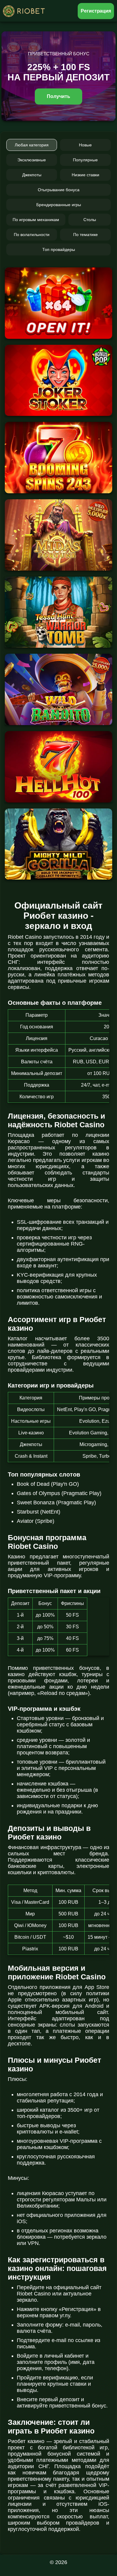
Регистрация (96, 11)
